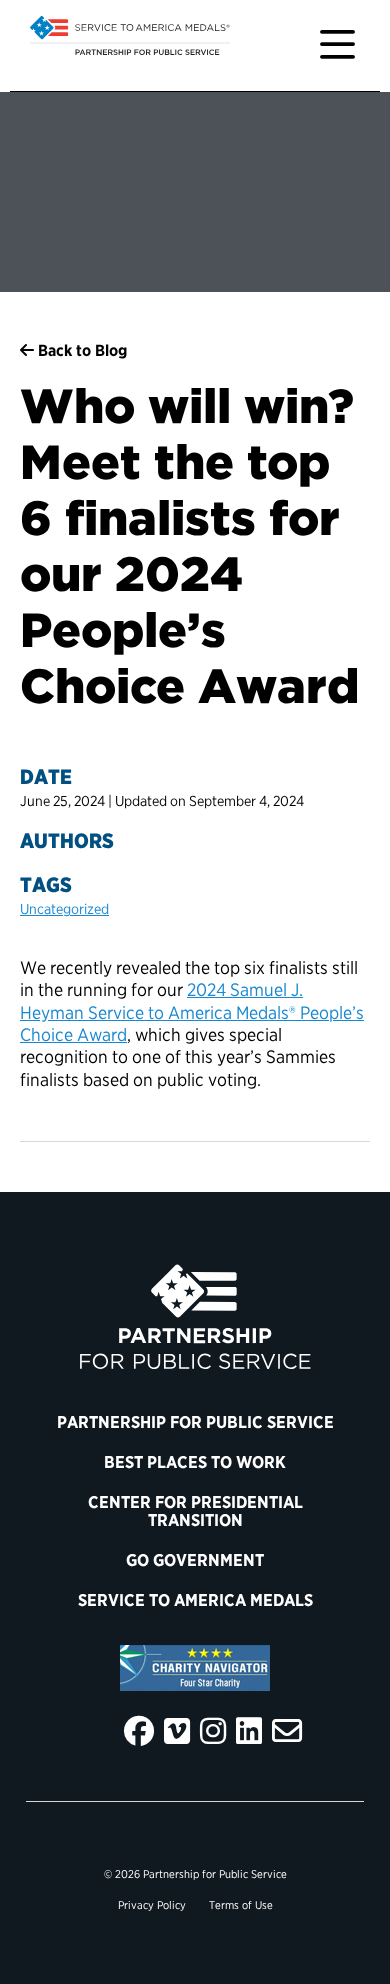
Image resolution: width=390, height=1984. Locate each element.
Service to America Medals (195, 1600)
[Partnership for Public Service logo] (195, 1317)
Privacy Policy (152, 1905)
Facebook (139, 1731)
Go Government (195, 1560)
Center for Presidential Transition (195, 1511)
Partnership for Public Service (195, 1422)
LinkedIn (249, 1731)
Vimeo (177, 1731)
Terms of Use (241, 1905)
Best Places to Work (195, 1462)
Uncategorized (64, 908)
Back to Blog (80, 350)
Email (287, 1731)
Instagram (213, 1731)
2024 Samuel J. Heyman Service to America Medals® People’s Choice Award (192, 1012)
